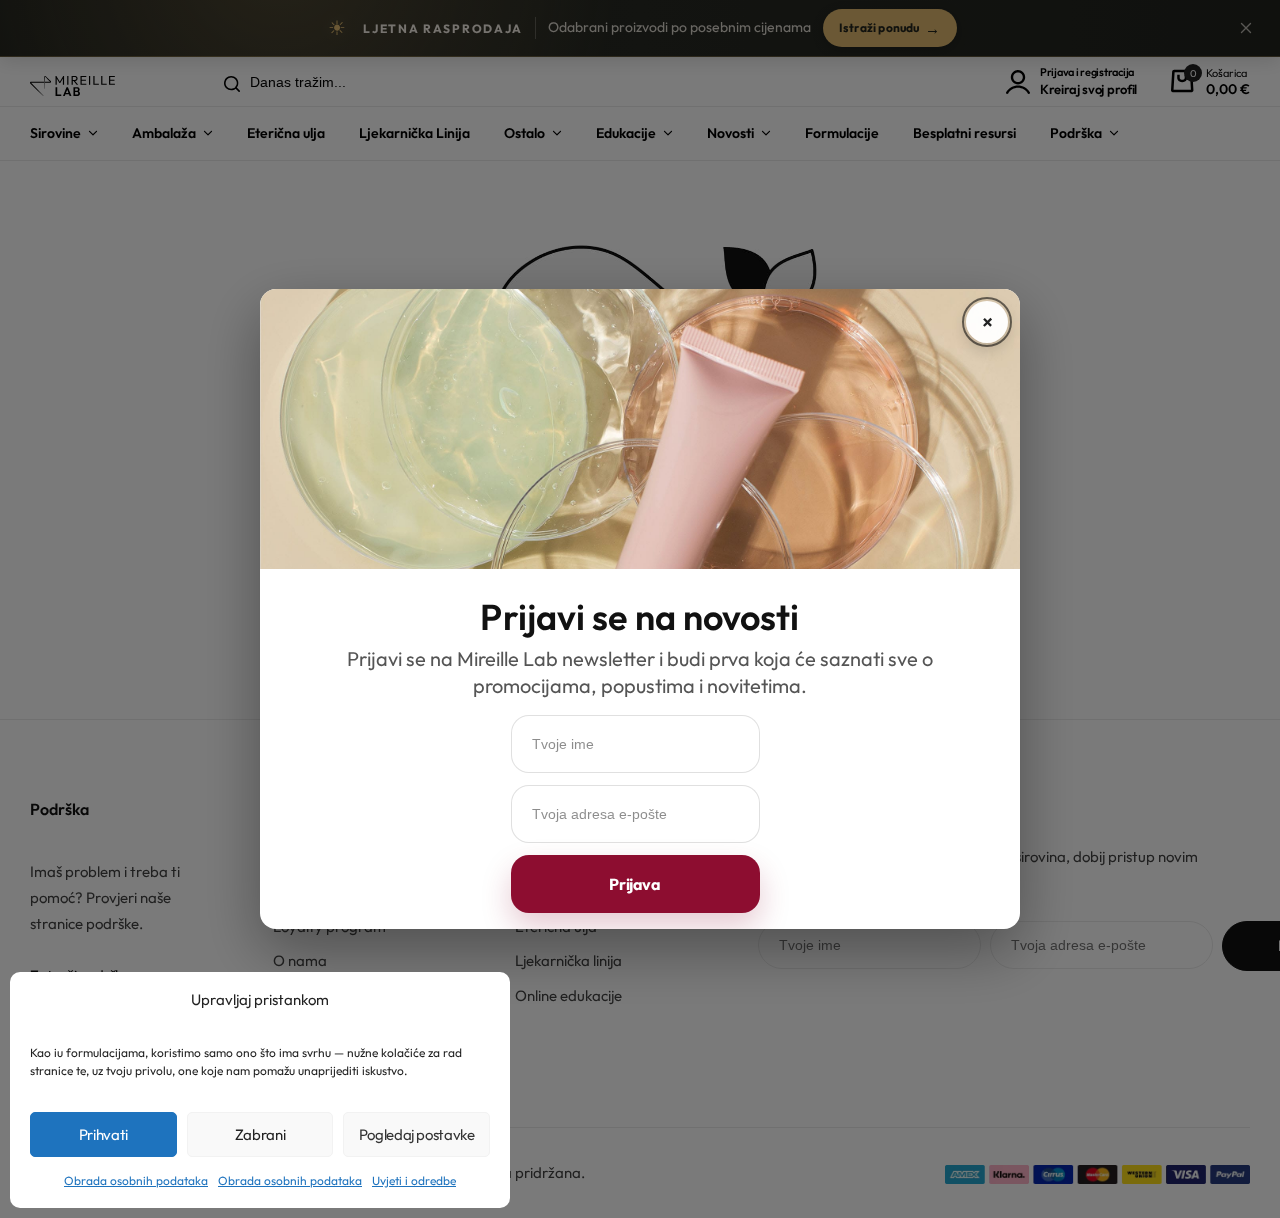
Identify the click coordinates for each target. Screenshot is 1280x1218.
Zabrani (260, 1134)
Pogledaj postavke (417, 1134)
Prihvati (103, 1134)
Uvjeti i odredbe (414, 1180)
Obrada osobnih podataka (136, 1180)
